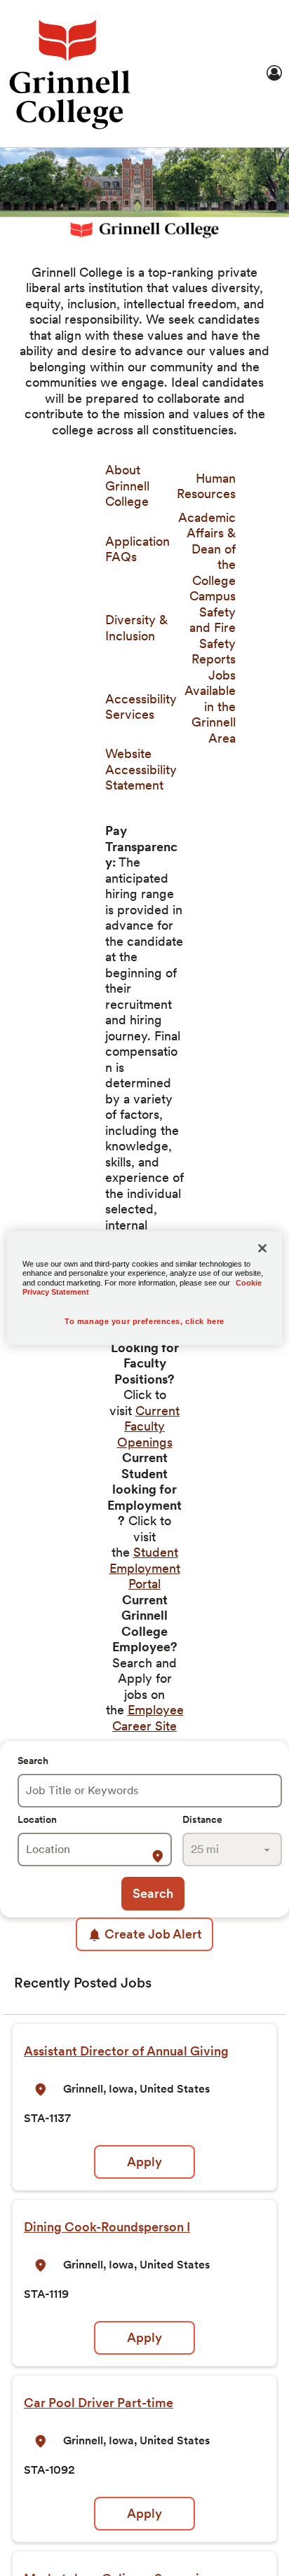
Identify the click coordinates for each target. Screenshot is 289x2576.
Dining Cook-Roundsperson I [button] (107, 2227)
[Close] (262, 1248)
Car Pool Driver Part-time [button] (99, 2403)
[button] (159, 1857)
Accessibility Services (141, 707)
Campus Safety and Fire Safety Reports (213, 627)
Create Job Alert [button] (153, 1934)
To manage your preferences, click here (144, 1321)
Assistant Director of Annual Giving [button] (126, 2051)
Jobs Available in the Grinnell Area (210, 707)
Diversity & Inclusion (136, 628)
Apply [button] (144, 2162)
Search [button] (153, 1893)
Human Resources (206, 486)
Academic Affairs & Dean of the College (207, 549)
